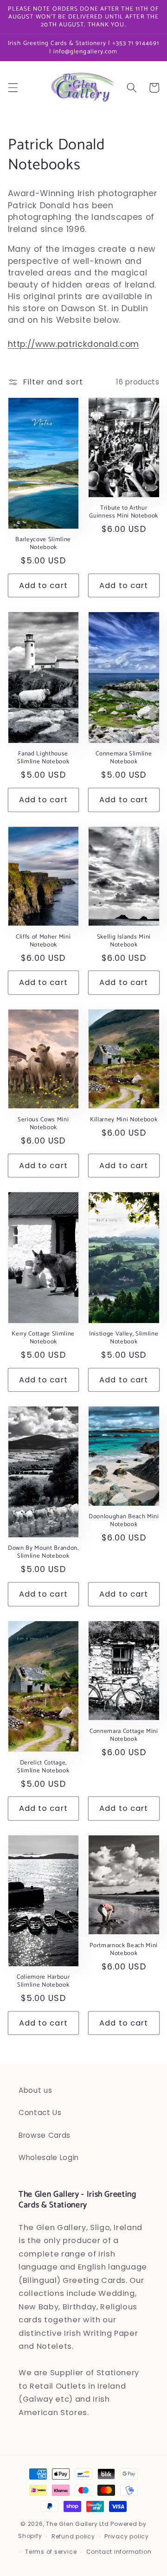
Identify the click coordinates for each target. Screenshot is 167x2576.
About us (35, 2090)
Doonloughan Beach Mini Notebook (124, 1521)
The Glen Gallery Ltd (77, 2524)
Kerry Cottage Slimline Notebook (43, 1338)
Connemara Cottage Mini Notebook (124, 1735)
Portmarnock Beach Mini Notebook (124, 1950)
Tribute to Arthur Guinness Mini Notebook (124, 512)
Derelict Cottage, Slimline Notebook (43, 1767)
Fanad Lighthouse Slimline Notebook (43, 758)
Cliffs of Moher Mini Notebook (43, 941)
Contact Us (40, 2113)
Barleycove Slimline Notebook (43, 543)
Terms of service (51, 2552)
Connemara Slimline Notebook (124, 758)
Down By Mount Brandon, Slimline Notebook (43, 1552)
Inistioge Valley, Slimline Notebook (124, 1338)
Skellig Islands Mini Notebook (124, 941)
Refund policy (73, 2536)
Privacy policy (127, 2536)
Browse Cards (45, 2135)
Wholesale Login (49, 2157)
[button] (13, 88)
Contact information (119, 2552)
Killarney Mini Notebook (124, 1120)
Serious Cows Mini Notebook (43, 1124)
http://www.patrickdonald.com (74, 344)
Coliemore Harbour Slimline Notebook (43, 1981)
